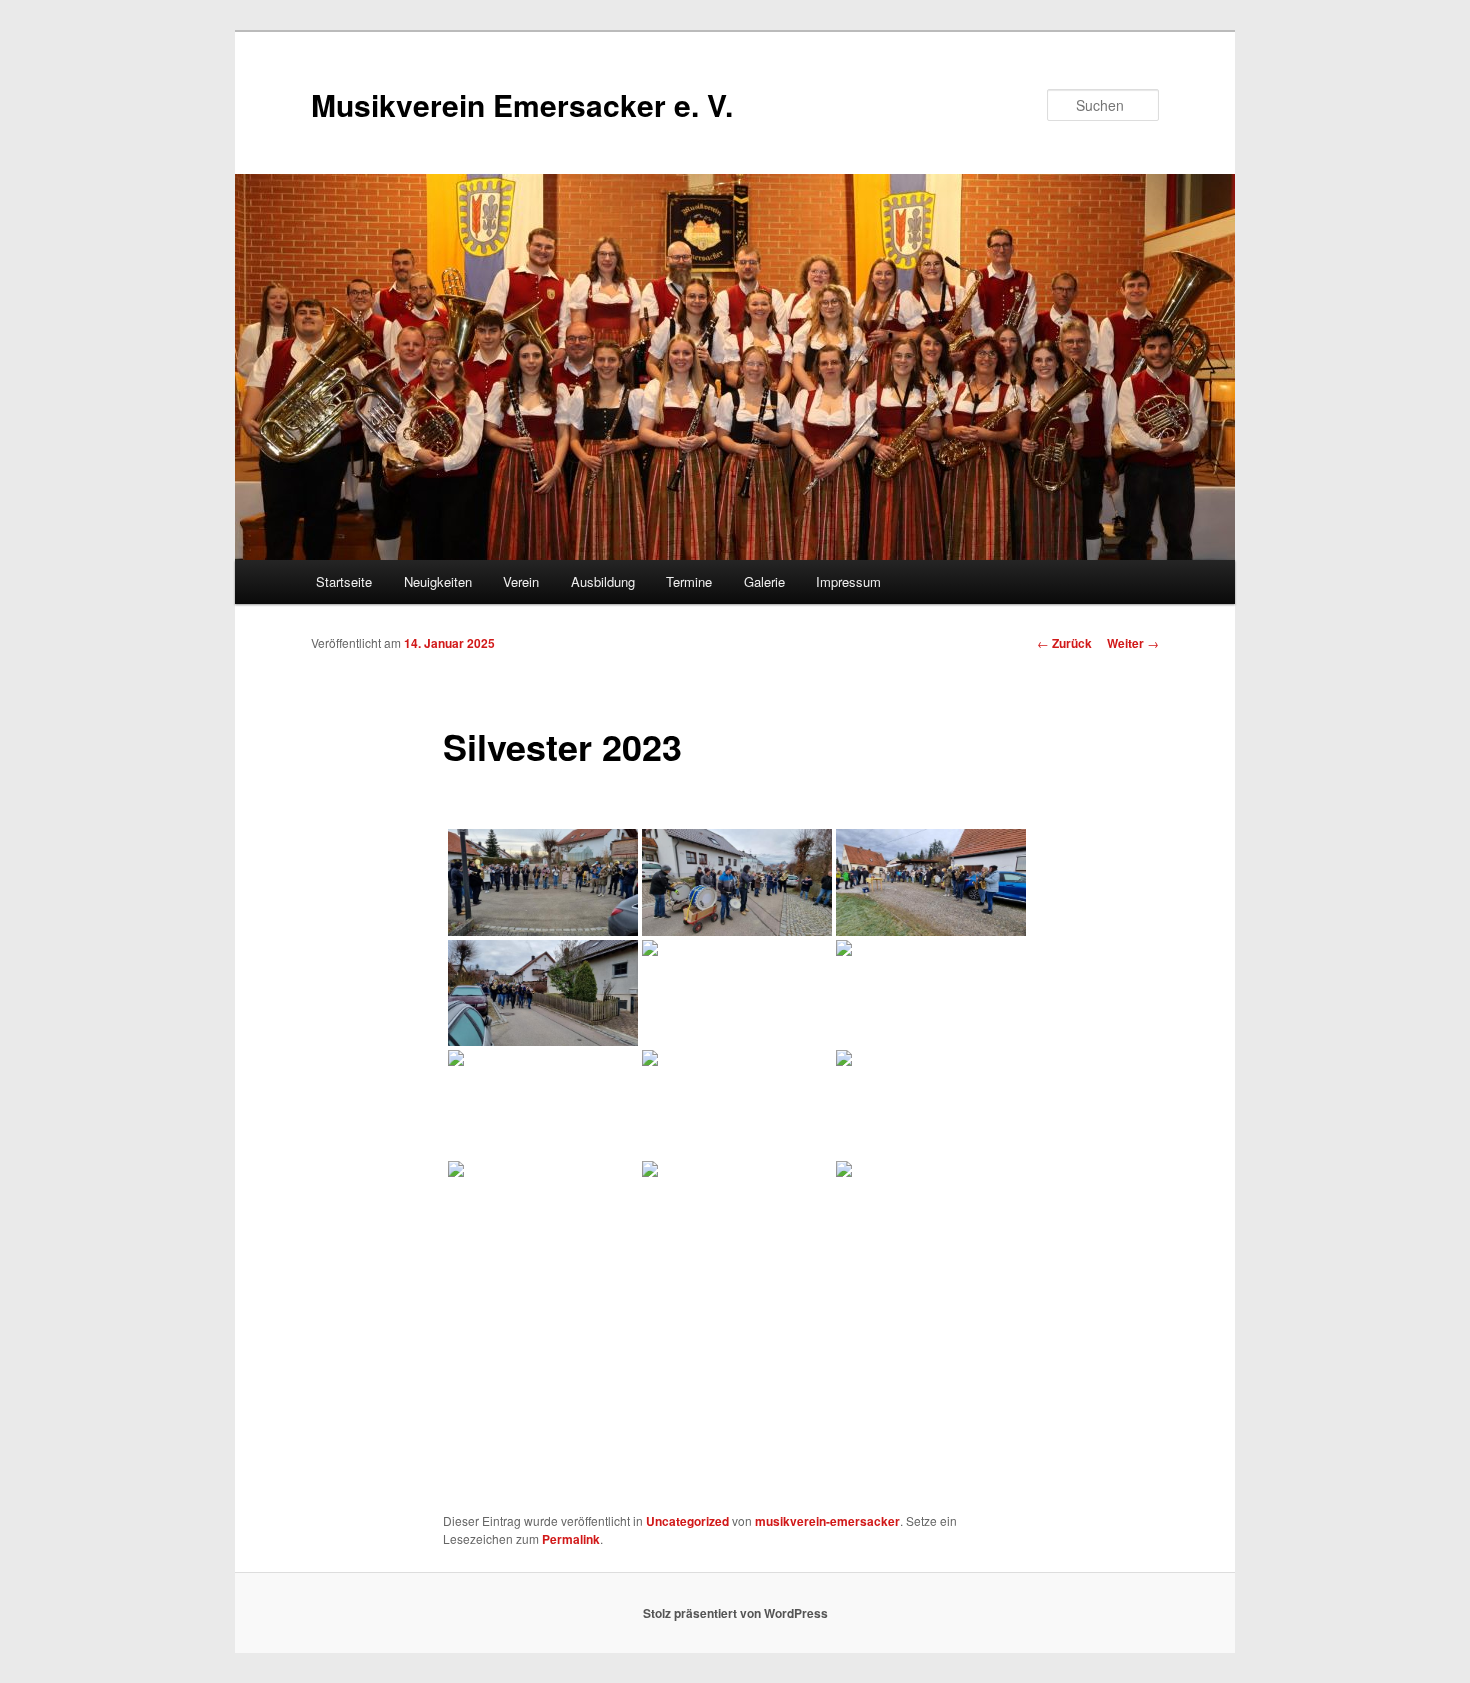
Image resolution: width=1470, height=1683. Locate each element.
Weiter (1133, 643)
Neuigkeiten (438, 581)
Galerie (764, 581)
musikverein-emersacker (827, 1521)
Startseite (344, 581)
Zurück (1064, 643)
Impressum (848, 581)
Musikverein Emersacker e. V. (522, 104)
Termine (689, 581)
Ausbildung (603, 581)
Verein (521, 581)
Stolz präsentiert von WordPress (735, 1613)
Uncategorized (687, 1521)
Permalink (571, 1539)
